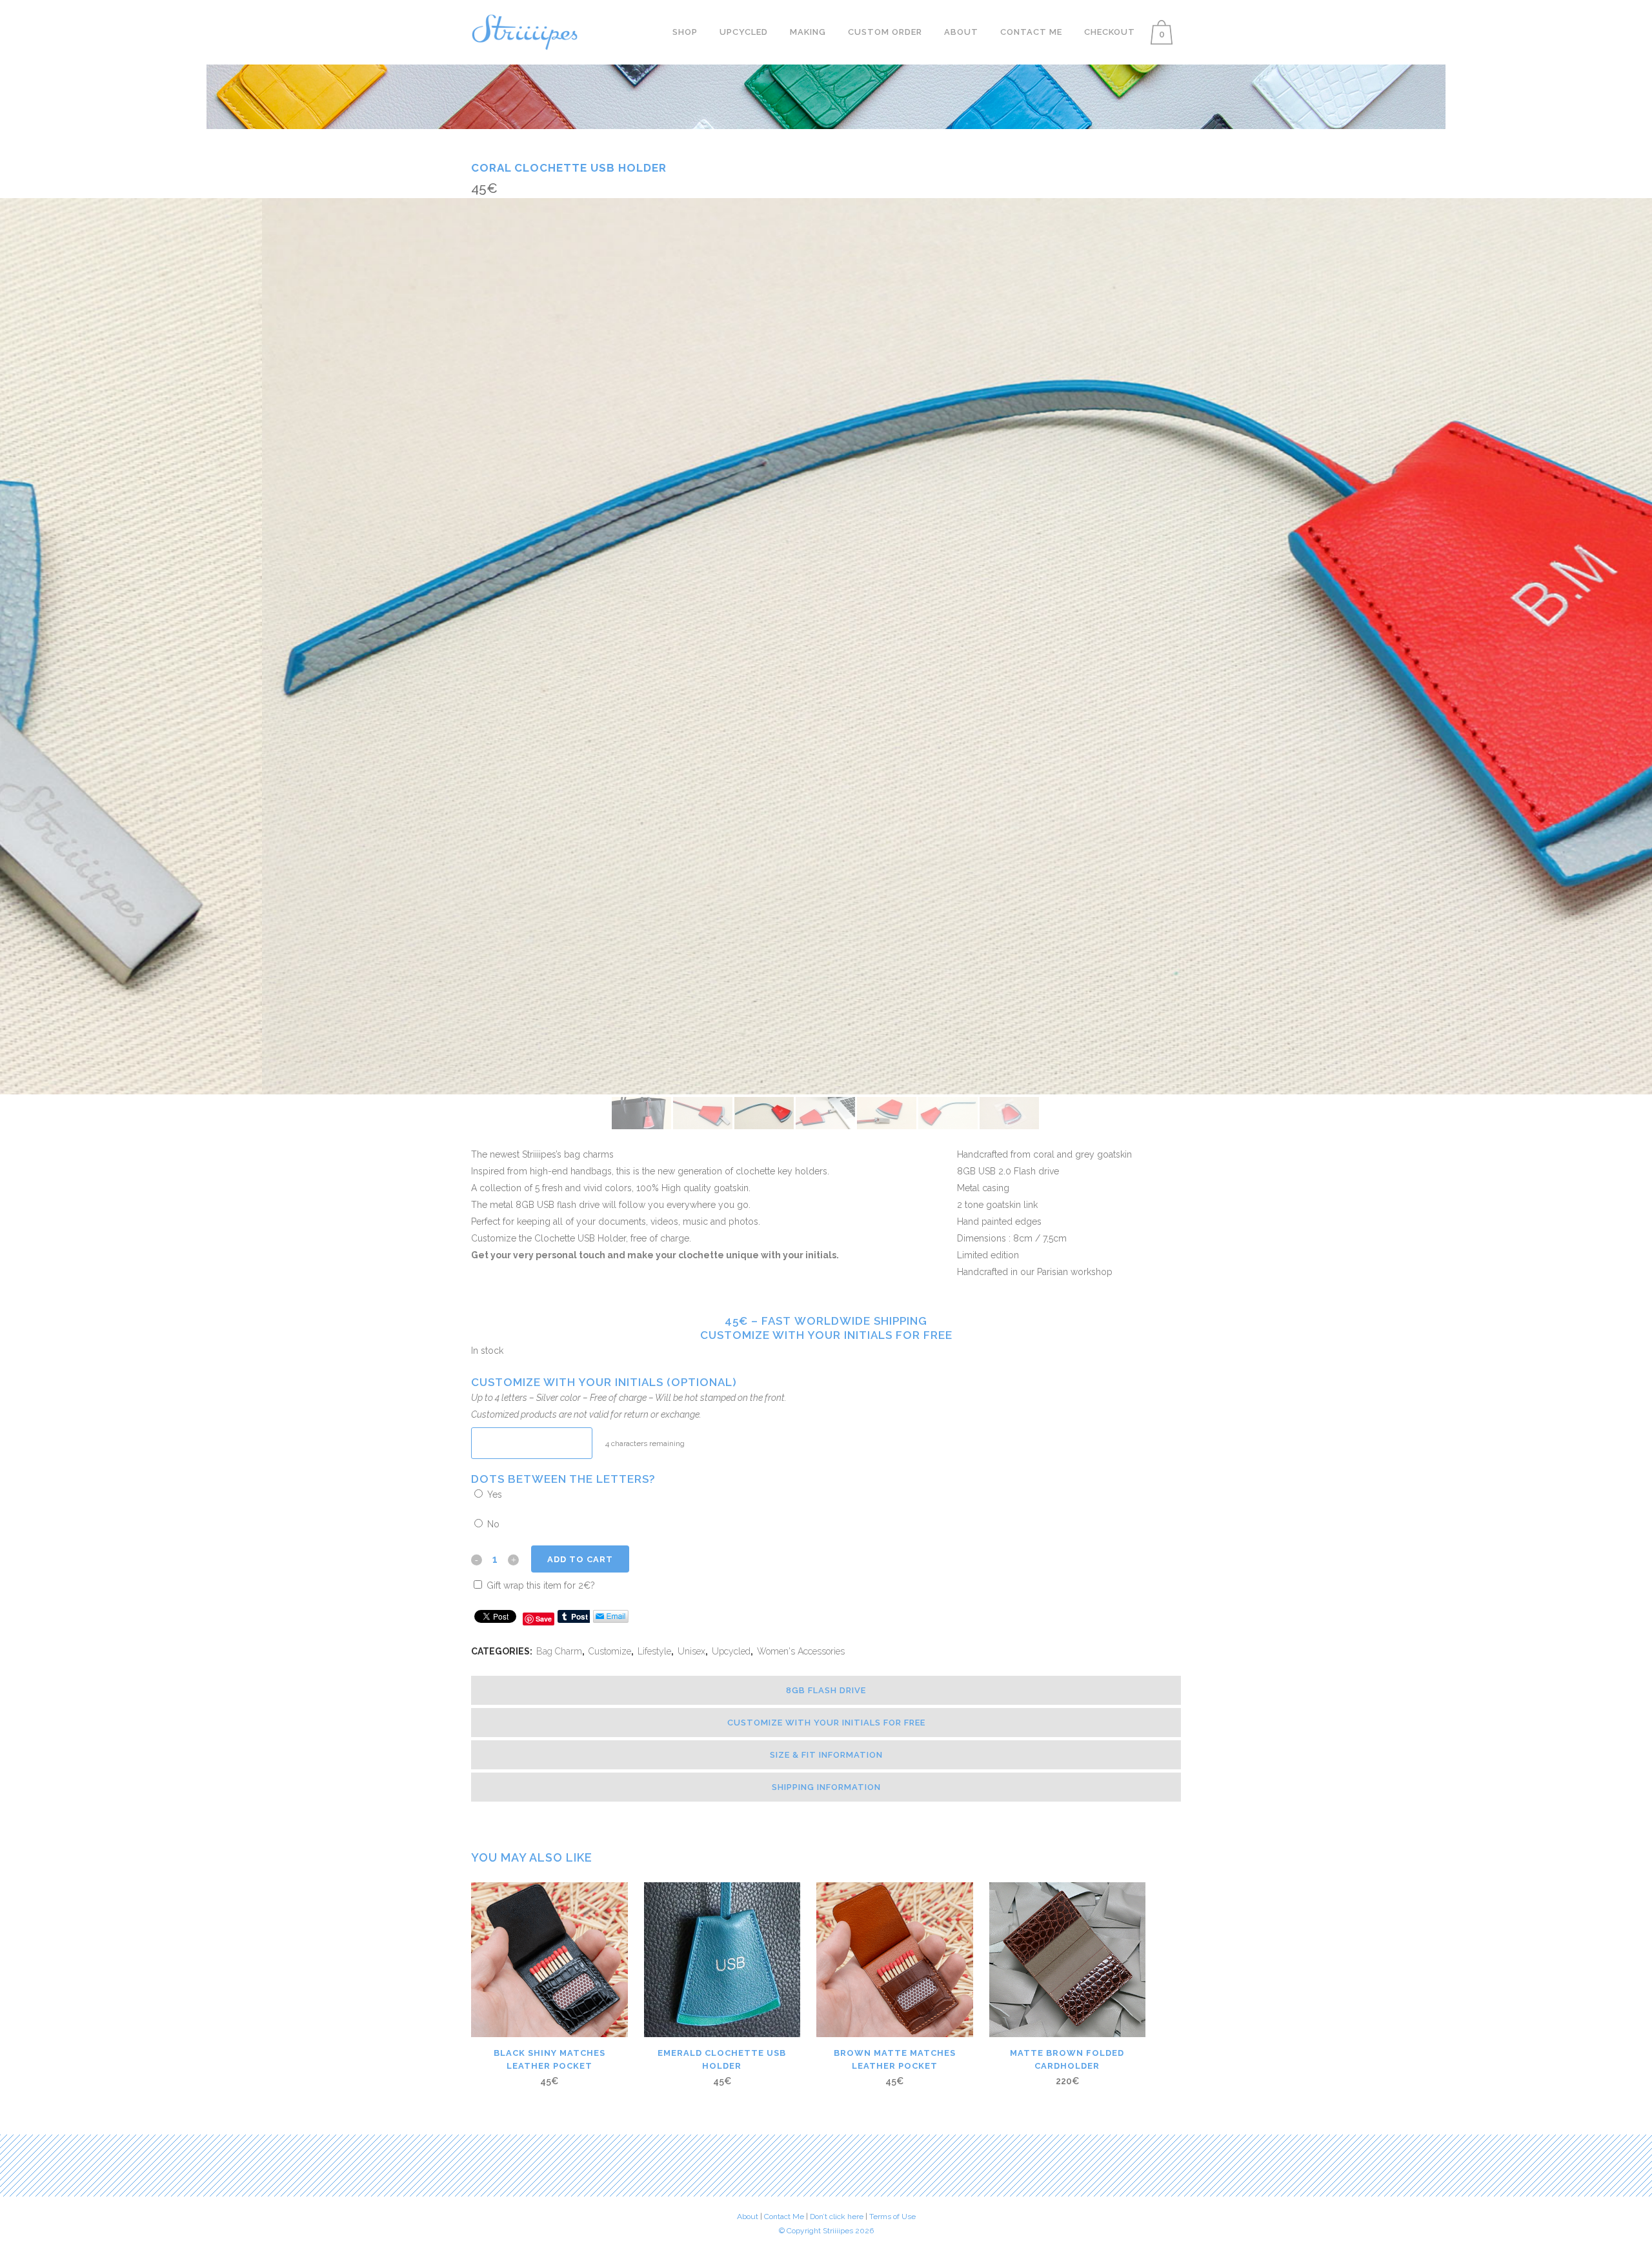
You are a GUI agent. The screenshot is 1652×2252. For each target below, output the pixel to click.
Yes (493, 1494)
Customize (610, 1651)
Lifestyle (654, 1651)
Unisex (691, 1651)
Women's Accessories (801, 1651)
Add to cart (580, 1559)
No (492, 1524)
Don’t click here (838, 2217)
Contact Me (784, 2217)
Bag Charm (559, 1651)
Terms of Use (892, 2217)
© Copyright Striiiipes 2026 (826, 2231)
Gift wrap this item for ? (539, 1585)
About (748, 2217)
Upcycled (731, 1651)
